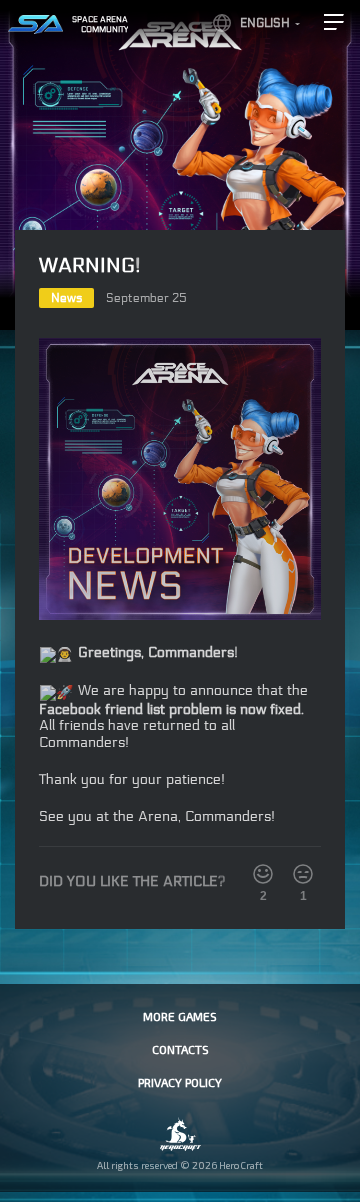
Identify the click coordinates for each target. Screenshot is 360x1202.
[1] (303, 874)
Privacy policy (180, 1082)
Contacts (180, 1049)
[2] (263, 874)
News (66, 298)
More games (180, 1016)
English (265, 23)
